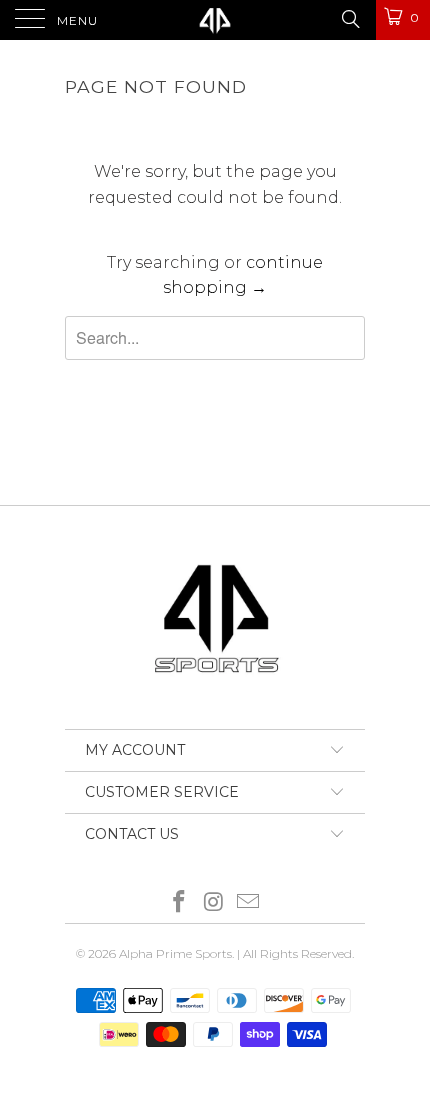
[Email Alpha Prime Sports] (249, 903)
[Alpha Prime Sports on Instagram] (214, 903)
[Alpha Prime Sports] (215, 20)
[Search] (349, 19)
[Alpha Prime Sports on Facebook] (179, 903)
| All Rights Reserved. (295, 953)
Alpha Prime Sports (175, 953)
